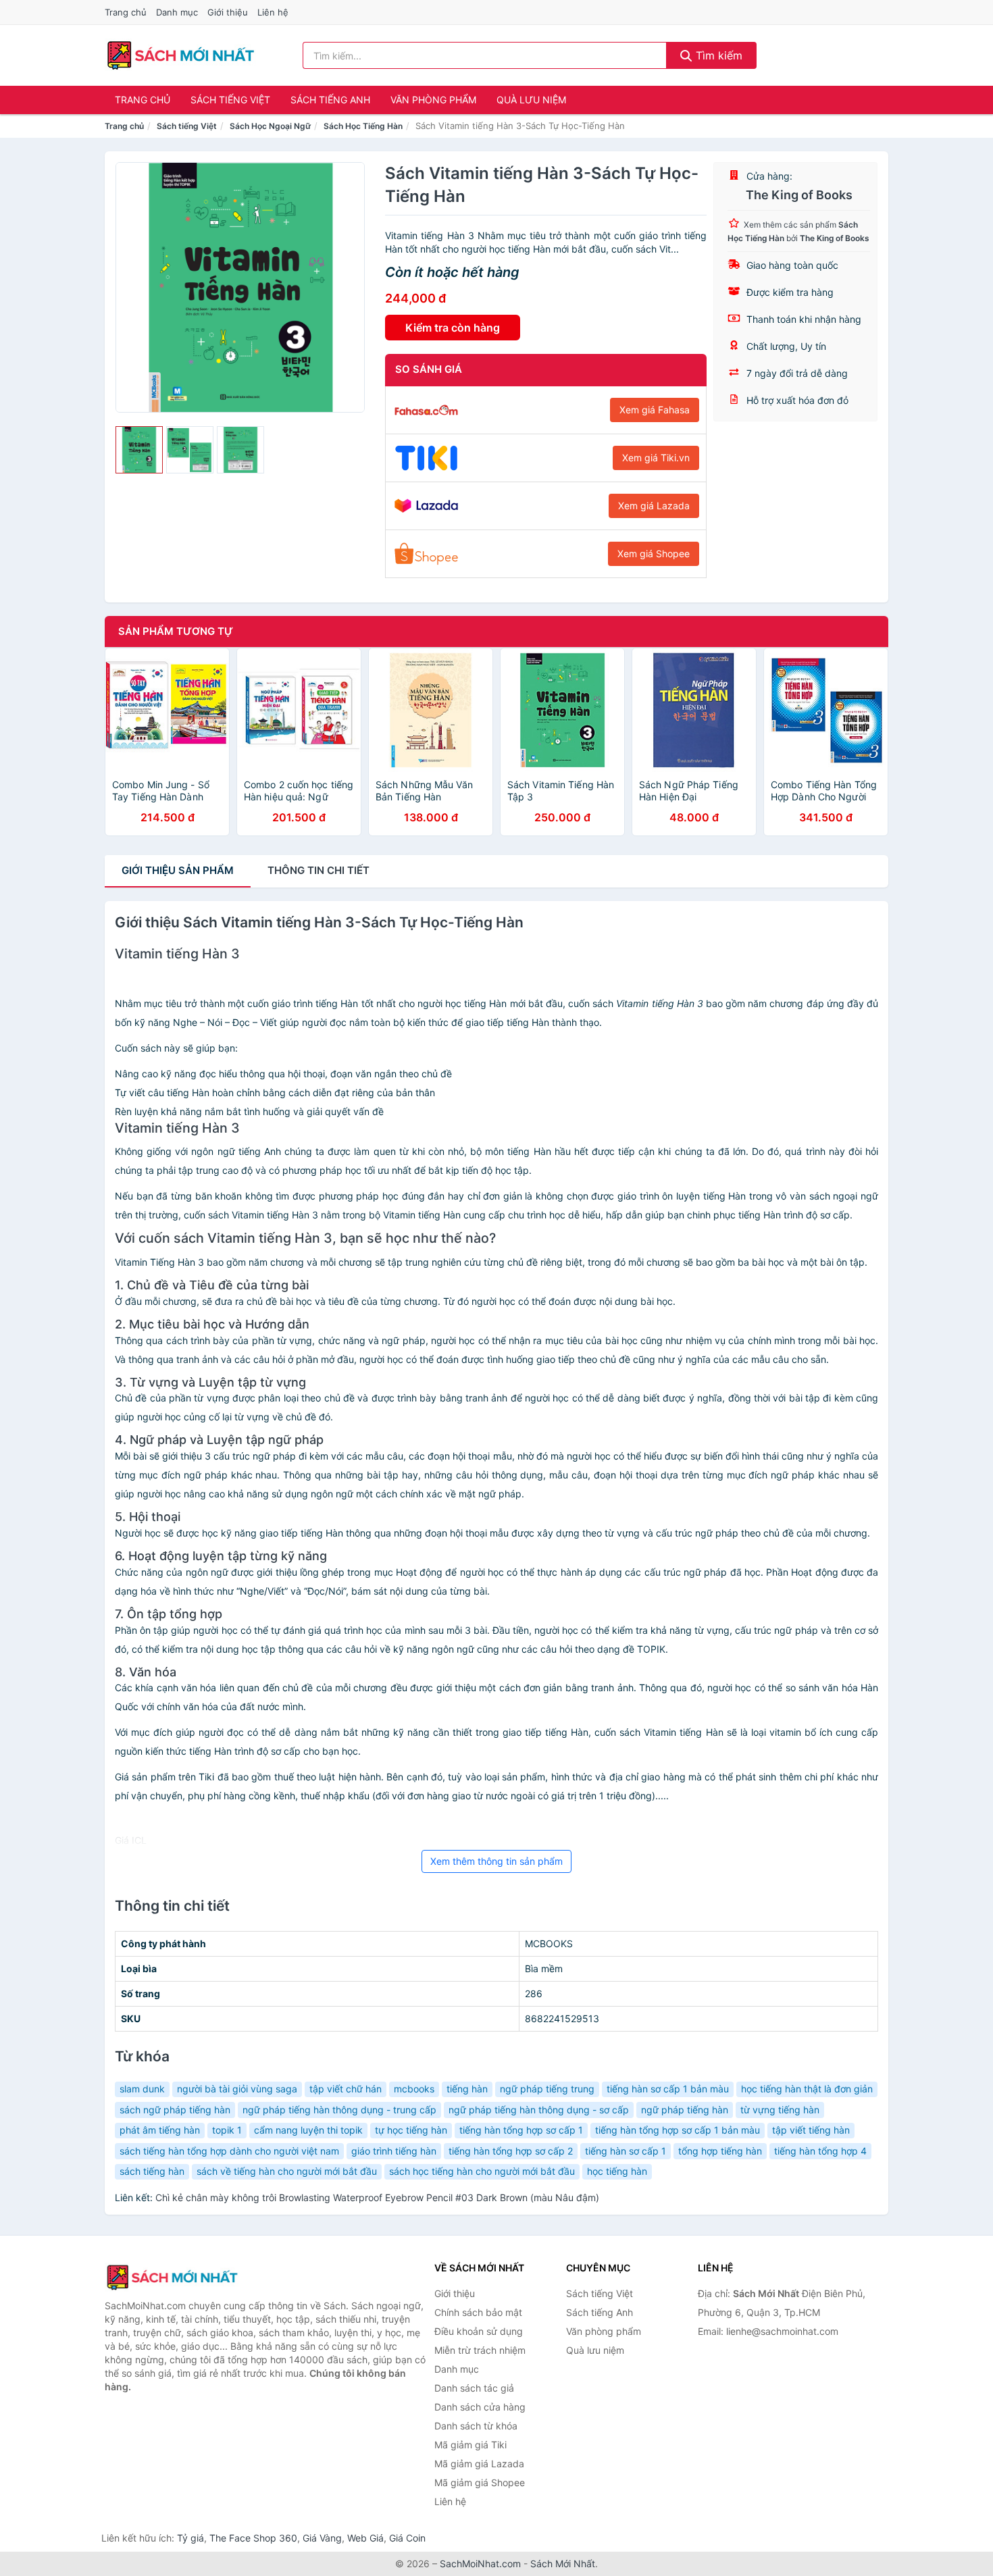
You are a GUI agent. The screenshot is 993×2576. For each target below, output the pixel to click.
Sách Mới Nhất (563, 2564)
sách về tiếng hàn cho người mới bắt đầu (287, 2171)
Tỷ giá (190, 2538)
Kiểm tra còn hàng (453, 328)
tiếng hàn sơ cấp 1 (626, 2151)
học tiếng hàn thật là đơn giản (807, 2089)
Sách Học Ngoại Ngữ (270, 126)
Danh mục (177, 12)
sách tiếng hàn (152, 2171)
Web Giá (365, 2538)
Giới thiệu (228, 12)
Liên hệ (273, 12)
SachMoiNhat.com (480, 2564)
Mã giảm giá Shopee (480, 2482)
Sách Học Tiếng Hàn (363, 126)
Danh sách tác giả (474, 2388)
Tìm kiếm (717, 55)
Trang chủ (126, 12)
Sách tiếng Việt (230, 100)
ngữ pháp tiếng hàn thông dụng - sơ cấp (539, 2110)
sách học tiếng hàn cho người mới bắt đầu (482, 2171)
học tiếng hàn (617, 2171)
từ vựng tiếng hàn (780, 2110)
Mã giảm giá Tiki (470, 2445)
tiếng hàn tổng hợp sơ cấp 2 (511, 2151)
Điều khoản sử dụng (479, 2331)
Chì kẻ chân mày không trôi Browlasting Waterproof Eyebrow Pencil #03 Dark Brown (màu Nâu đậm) (377, 2197)
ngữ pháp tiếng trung (547, 2089)
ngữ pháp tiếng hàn (685, 2110)
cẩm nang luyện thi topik (308, 2130)
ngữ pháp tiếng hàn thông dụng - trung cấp (339, 2110)
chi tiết (319, 870)
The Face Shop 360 (253, 2538)
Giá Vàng (322, 2538)
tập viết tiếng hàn (811, 2130)
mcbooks (414, 2089)
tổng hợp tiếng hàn (720, 2151)
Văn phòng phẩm (433, 100)
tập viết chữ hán (346, 2089)
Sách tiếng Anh (330, 100)
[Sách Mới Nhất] (172, 2277)
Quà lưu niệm (531, 100)
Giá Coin (407, 2538)
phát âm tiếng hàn (160, 2130)
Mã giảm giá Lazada (479, 2464)
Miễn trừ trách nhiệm (480, 2350)
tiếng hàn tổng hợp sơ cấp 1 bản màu (678, 2130)
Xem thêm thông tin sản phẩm (496, 1861)
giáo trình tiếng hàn (394, 2151)
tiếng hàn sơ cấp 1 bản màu (668, 2089)
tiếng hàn (467, 2089)
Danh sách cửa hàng (480, 2407)
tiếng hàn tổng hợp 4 (820, 2151)
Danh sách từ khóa (476, 2426)
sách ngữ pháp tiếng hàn (175, 2110)
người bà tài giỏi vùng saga (237, 2089)
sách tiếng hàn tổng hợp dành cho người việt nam (229, 2151)
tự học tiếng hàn (411, 2130)
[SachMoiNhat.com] (181, 55)
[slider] (139, 450)
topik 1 (227, 2130)
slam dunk (142, 2089)
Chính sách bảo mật (478, 2312)
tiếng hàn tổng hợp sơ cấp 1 (521, 2130)
